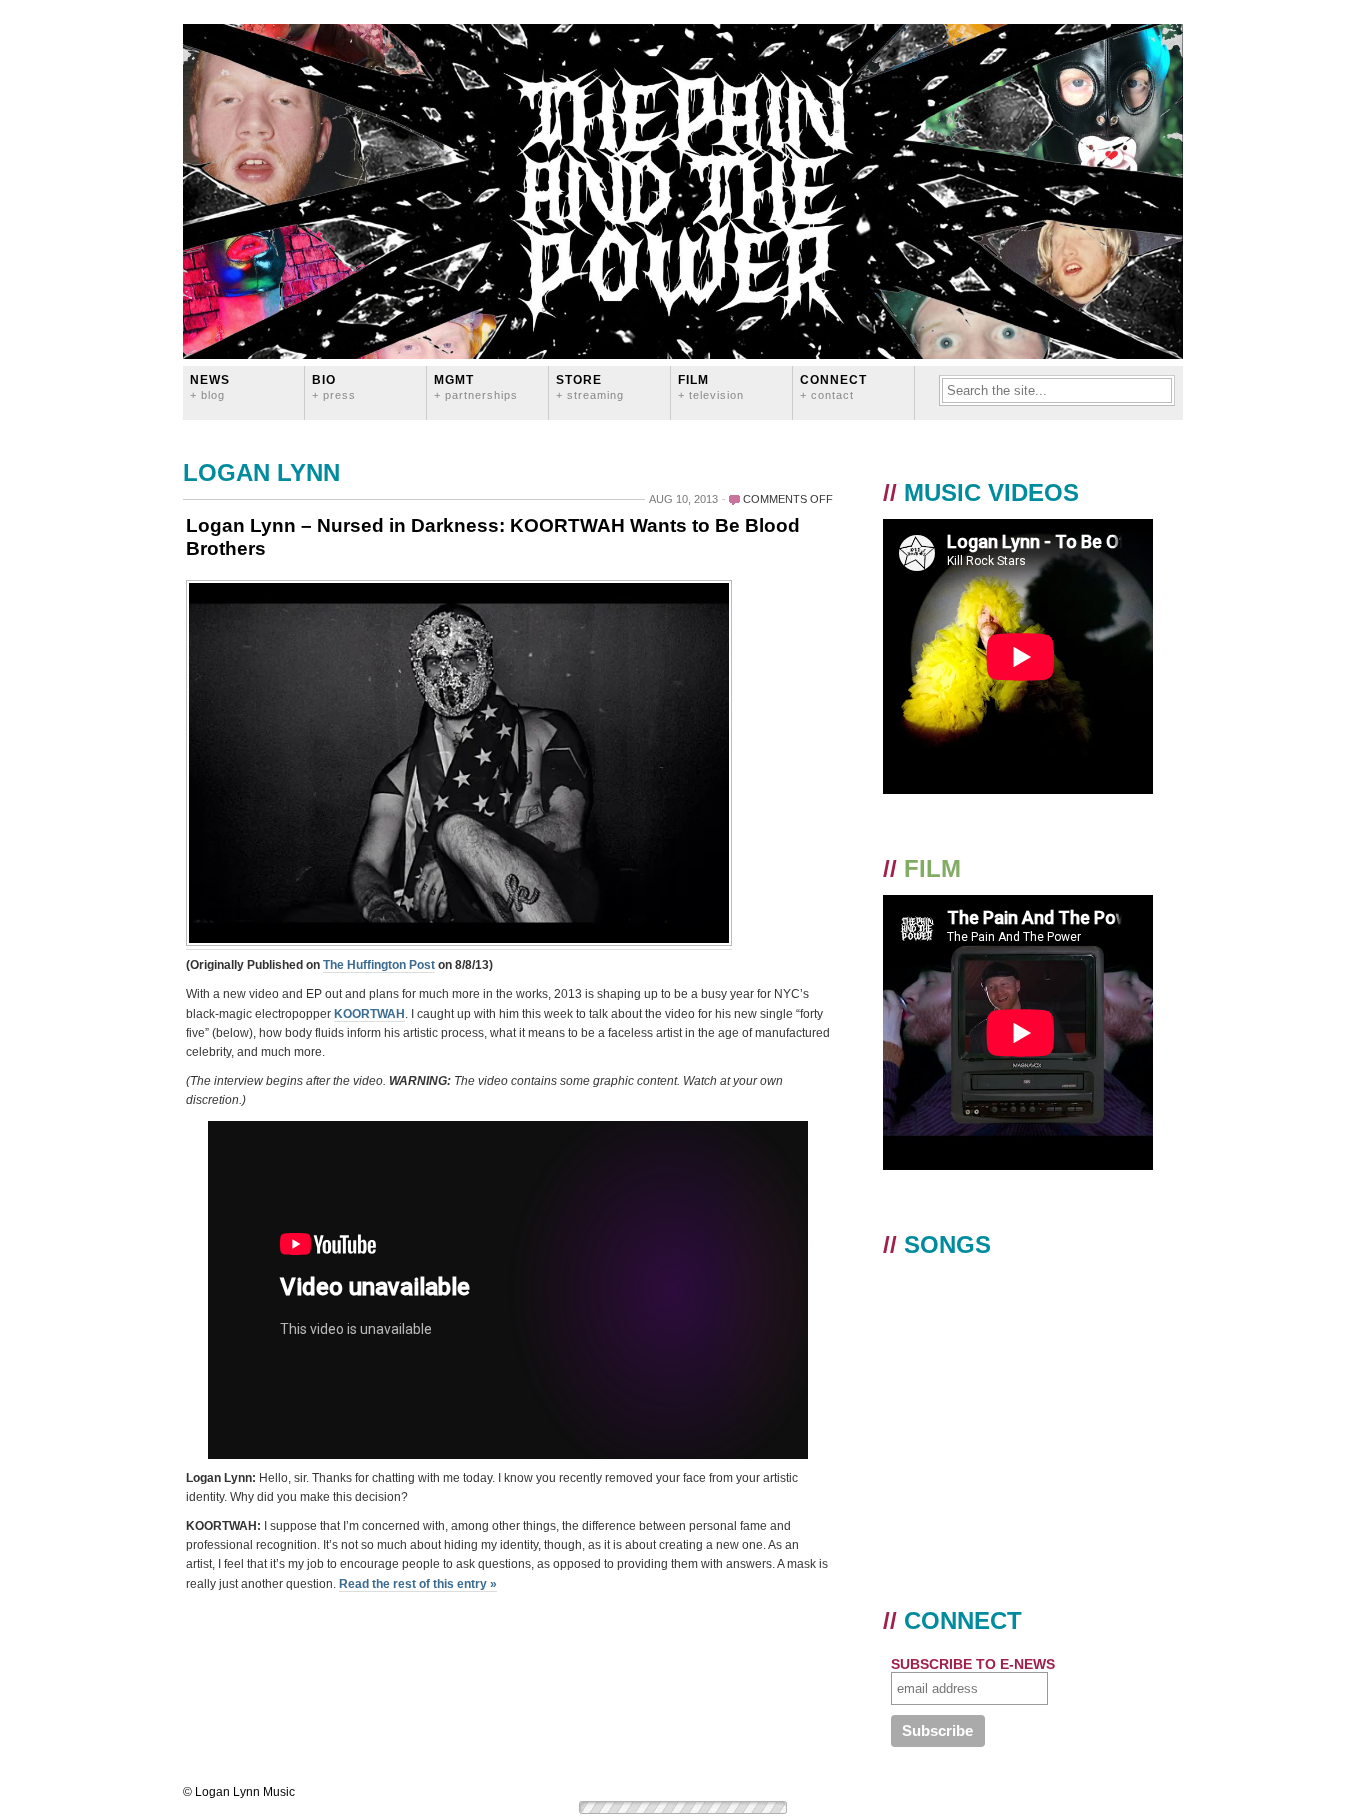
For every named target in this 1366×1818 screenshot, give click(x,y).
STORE (590, 386)
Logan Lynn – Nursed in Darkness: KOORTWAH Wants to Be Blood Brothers (493, 537)
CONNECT (833, 386)
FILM (711, 386)
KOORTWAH (369, 1014)
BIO (334, 386)
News (210, 386)
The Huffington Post (379, 965)
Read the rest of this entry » (418, 1584)
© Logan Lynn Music (239, 1792)
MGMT (476, 386)
